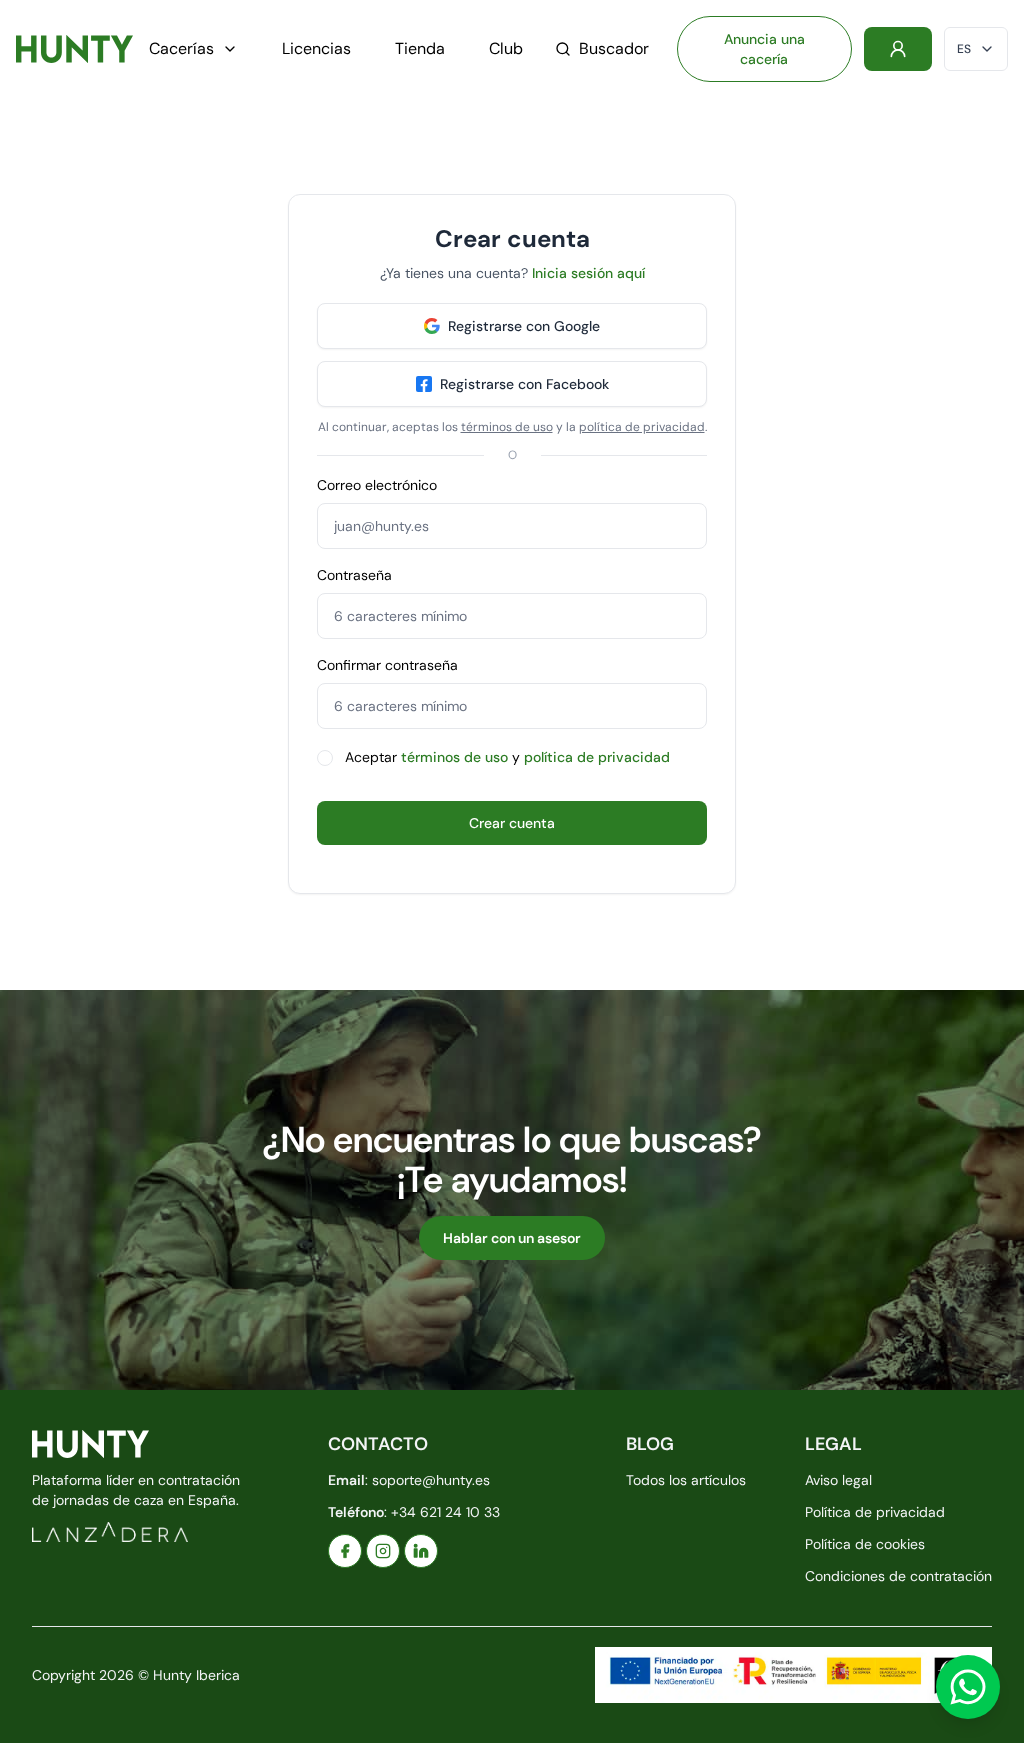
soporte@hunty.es (431, 1480)
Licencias (316, 48)
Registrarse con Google (524, 326)
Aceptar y (507, 757)
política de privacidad (642, 427)
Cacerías (181, 48)
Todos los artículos (686, 1480)
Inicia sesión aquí (588, 273)
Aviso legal (838, 1480)
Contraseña (354, 575)
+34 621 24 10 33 (445, 1512)
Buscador (614, 48)
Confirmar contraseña (387, 665)
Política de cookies (865, 1544)
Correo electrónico (377, 485)
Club (506, 48)
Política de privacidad (875, 1512)
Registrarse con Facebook (524, 384)
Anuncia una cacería (764, 49)
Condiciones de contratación (898, 1576)
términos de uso (507, 427)
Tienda (420, 48)
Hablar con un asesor (512, 1238)
